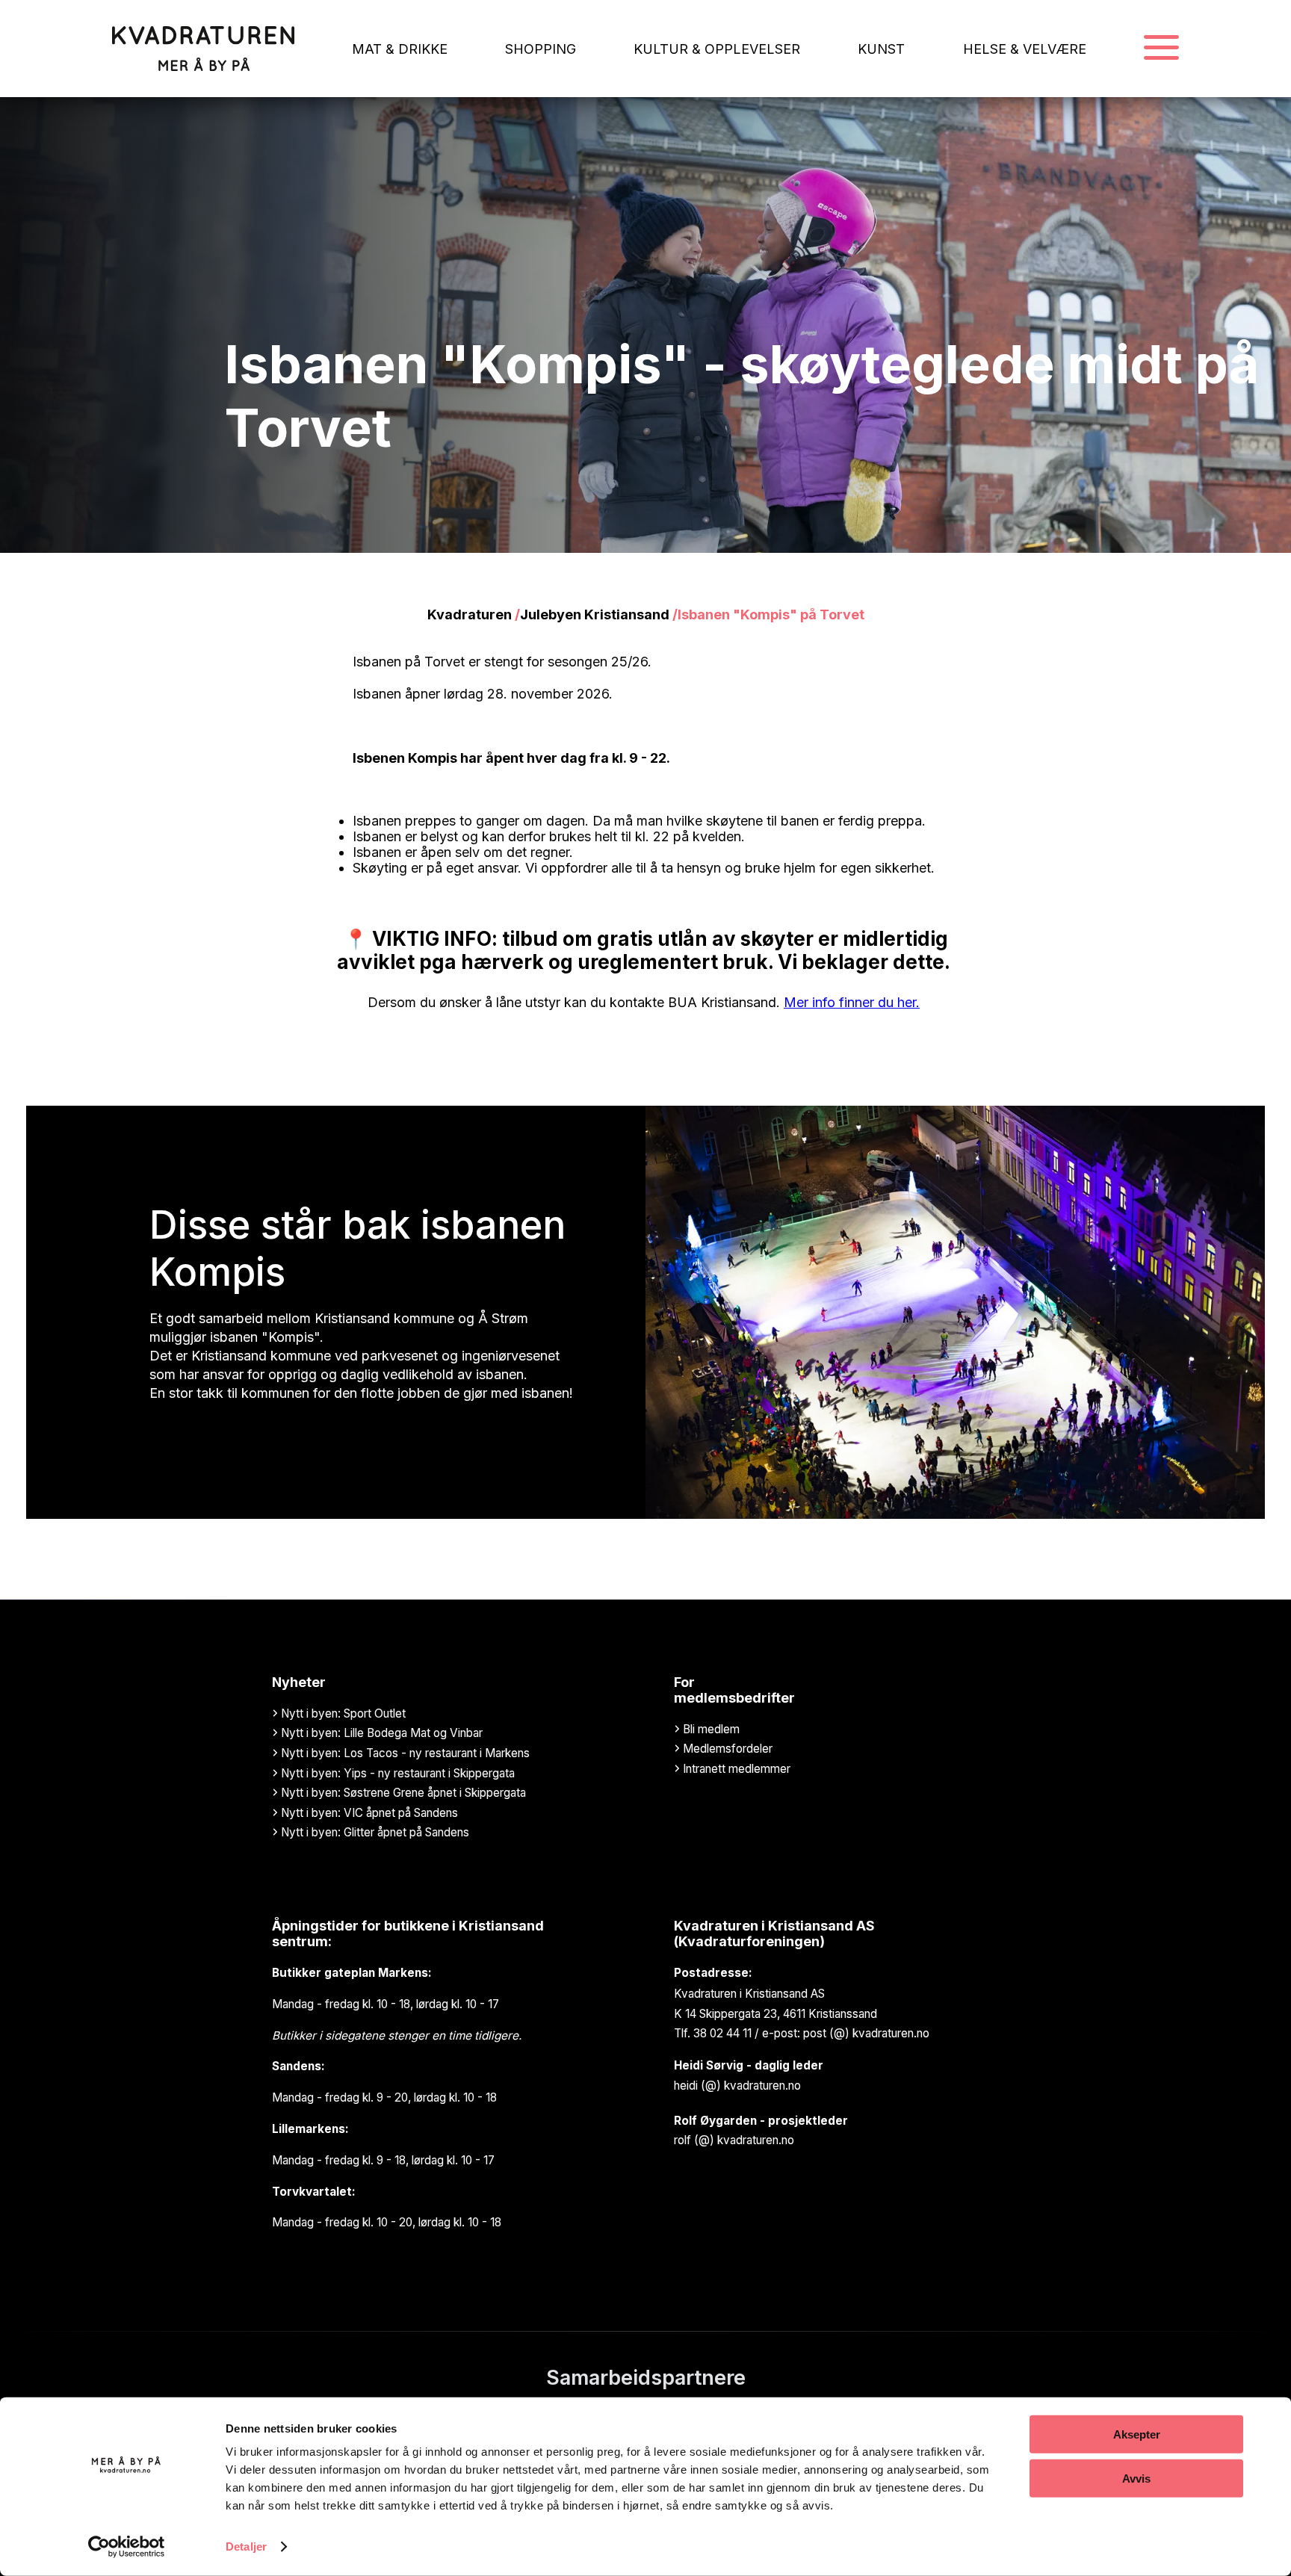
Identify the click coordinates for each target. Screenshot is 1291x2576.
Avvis (1136, 2478)
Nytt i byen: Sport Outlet (342, 1713)
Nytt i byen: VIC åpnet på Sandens (368, 1813)
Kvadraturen (470, 614)
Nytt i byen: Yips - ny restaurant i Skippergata (396, 1773)
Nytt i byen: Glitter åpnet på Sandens (374, 1832)
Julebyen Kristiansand (595, 614)
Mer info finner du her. (852, 1002)
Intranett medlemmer (735, 1769)
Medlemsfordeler (726, 1749)
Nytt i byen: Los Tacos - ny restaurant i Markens (404, 1753)
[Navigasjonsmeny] (1161, 49)
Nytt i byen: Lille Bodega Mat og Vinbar (380, 1733)
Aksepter (1137, 2434)
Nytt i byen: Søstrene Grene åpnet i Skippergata (402, 1793)
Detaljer (246, 2546)
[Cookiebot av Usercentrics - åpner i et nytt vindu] (127, 2547)
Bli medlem (710, 1729)
